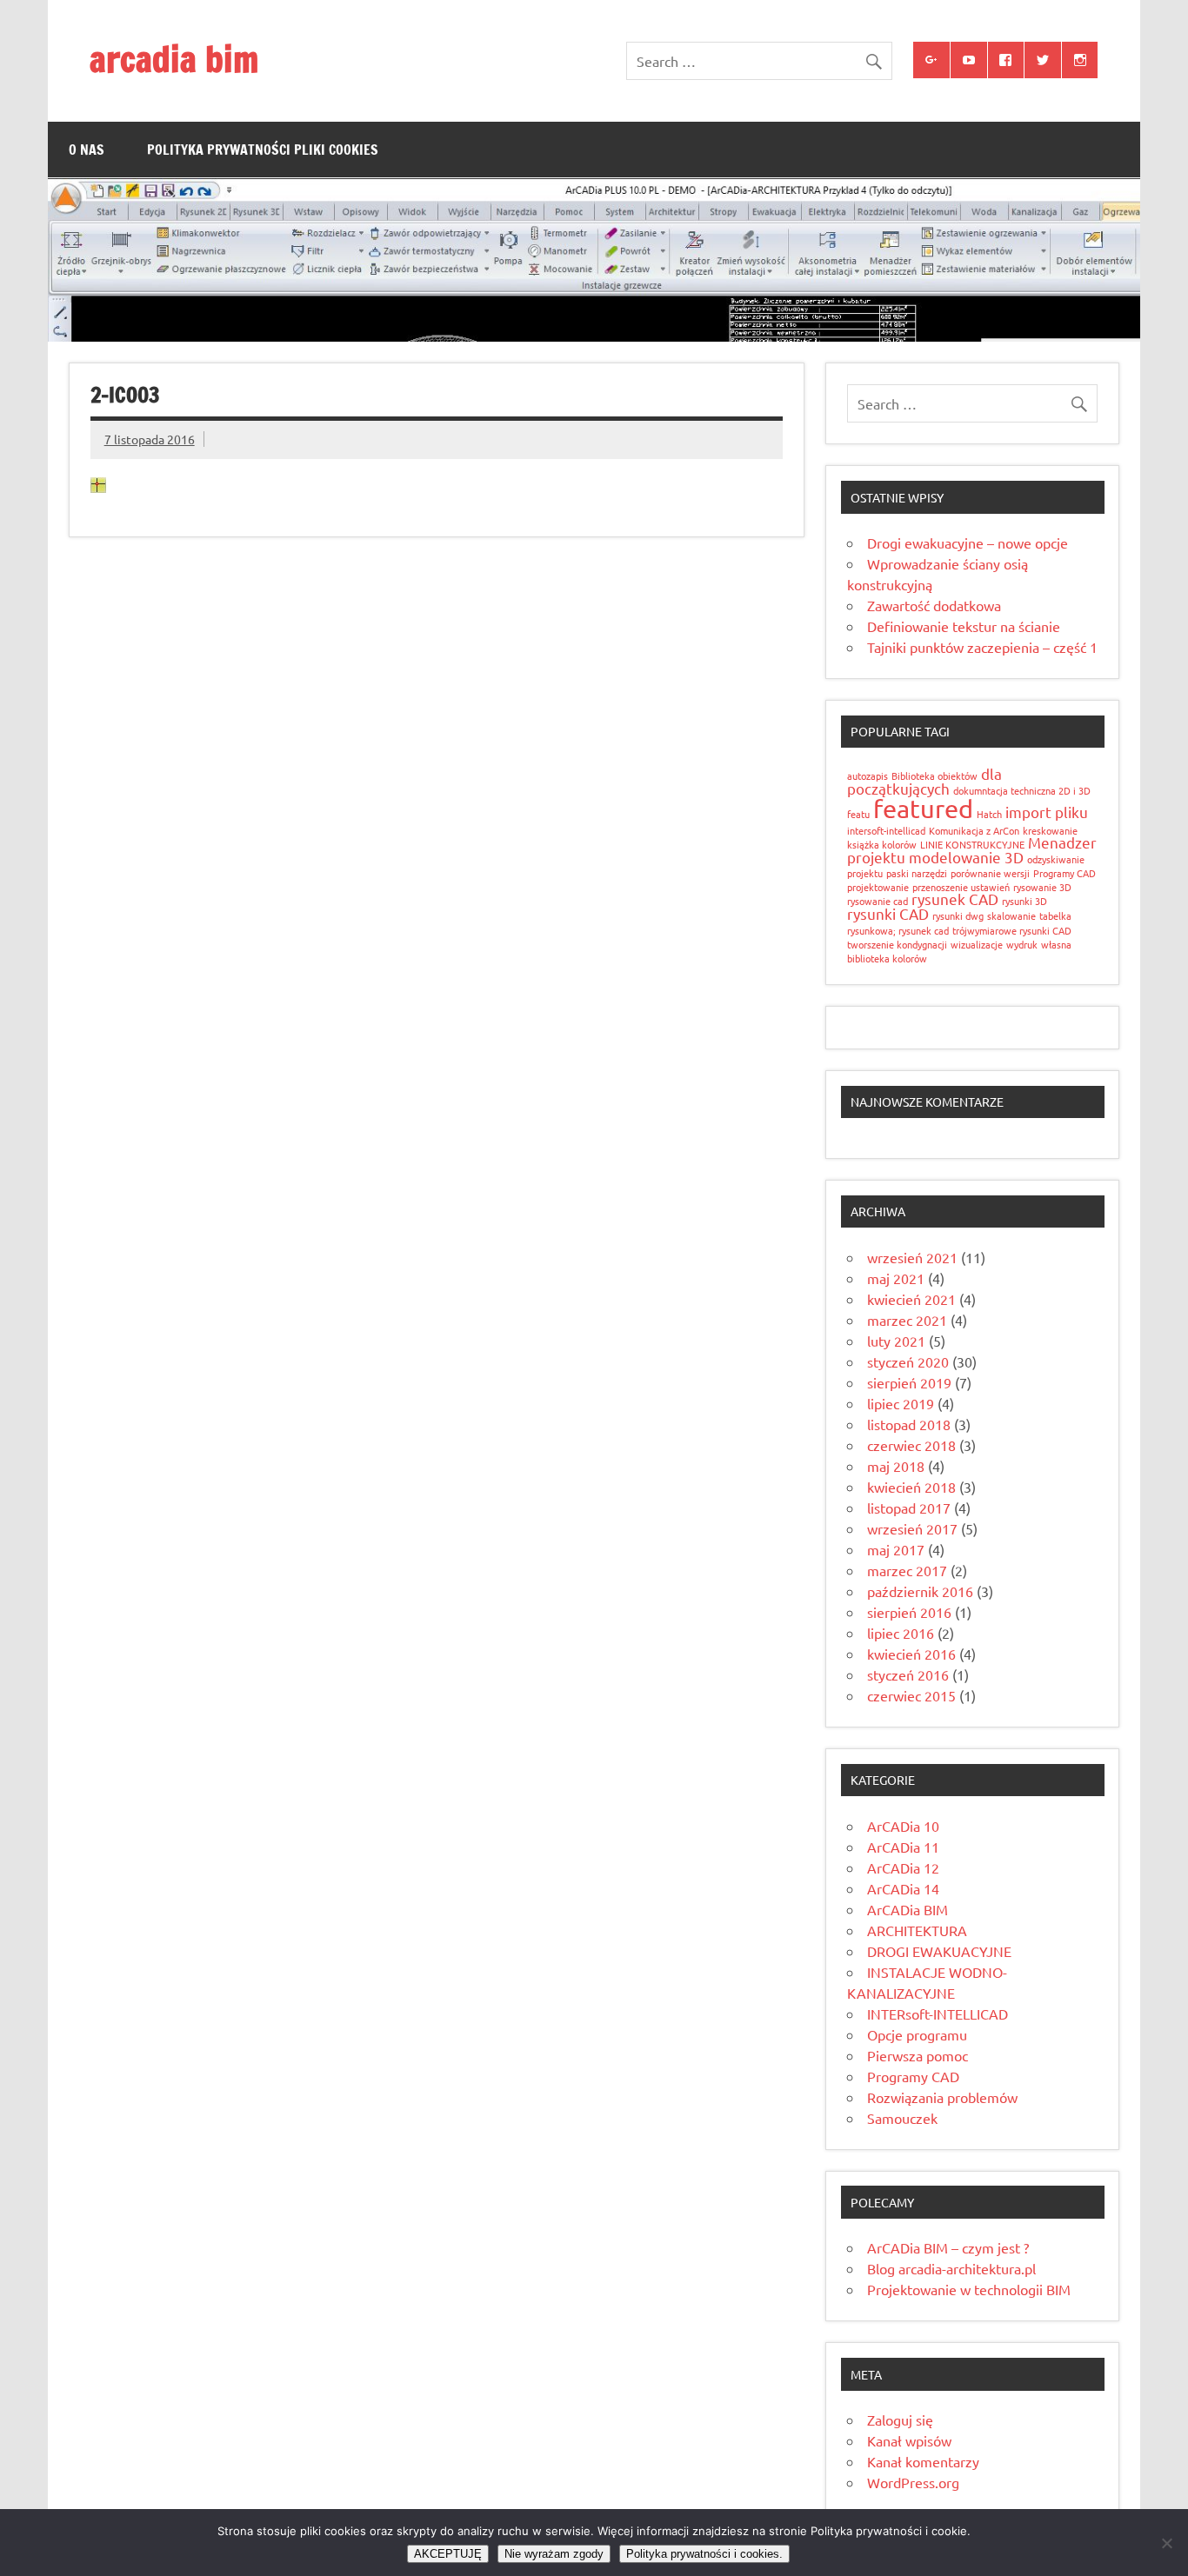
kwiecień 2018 (911, 1487)
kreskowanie (1050, 830)
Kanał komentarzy (923, 2461)
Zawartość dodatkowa (934, 605)
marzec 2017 (907, 1570)
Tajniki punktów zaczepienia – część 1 (982, 647)
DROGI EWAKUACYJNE (939, 1951)
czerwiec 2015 (911, 1695)
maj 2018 (896, 1466)
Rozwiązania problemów (942, 2097)
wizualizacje (977, 944)
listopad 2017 (909, 1508)
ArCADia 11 (903, 1847)
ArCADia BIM (908, 1909)
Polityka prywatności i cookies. (704, 2554)
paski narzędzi (917, 873)
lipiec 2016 (901, 1633)
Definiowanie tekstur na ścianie (964, 626)
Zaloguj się (900, 2420)
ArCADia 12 (903, 1867)
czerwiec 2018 (911, 1445)
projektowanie (878, 887)
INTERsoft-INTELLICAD (938, 2014)
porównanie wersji (990, 873)
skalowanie (1011, 915)
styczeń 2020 (908, 1361)
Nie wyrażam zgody (554, 2554)
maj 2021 (896, 1278)
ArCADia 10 (903, 1826)
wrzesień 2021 (912, 1257)
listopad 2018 (909, 1424)
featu (858, 814)
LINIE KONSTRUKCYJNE (972, 844)
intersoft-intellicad (886, 830)
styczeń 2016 (908, 1674)
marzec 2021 (907, 1320)
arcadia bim (174, 59)
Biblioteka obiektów (934, 775)
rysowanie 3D (1042, 887)
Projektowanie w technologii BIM (969, 2289)
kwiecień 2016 (911, 1654)
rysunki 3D (1024, 901)
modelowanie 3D (966, 857)
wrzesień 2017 (912, 1528)
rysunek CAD (955, 899)
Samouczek (902, 2118)
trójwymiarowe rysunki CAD (1012, 930)
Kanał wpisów (909, 2440)
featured (923, 809)
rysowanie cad (878, 901)
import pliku (1047, 812)
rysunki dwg (958, 915)
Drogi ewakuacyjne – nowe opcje (968, 542)
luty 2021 (896, 1341)
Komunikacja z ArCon (974, 830)
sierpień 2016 (909, 1612)
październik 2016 (920, 1591)
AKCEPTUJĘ (448, 2554)
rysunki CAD (888, 913)
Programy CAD (1065, 873)
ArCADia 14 (903, 1888)
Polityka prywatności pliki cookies (263, 150)
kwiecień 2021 (911, 1299)
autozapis (868, 775)
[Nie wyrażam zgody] (1166, 2543)
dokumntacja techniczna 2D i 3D (1022, 790)
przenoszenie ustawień (961, 887)
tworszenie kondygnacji (897, 944)
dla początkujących (924, 781)
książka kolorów (882, 844)
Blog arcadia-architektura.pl (951, 2268)
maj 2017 (896, 1549)
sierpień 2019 (909, 1382)
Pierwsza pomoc (918, 2055)
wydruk (1022, 944)
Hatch (989, 814)
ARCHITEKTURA (917, 1930)
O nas (87, 150)
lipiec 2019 (901, 1403)
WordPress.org (913, 2482)
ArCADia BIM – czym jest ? (948, 2247)
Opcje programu (917, 2034)
